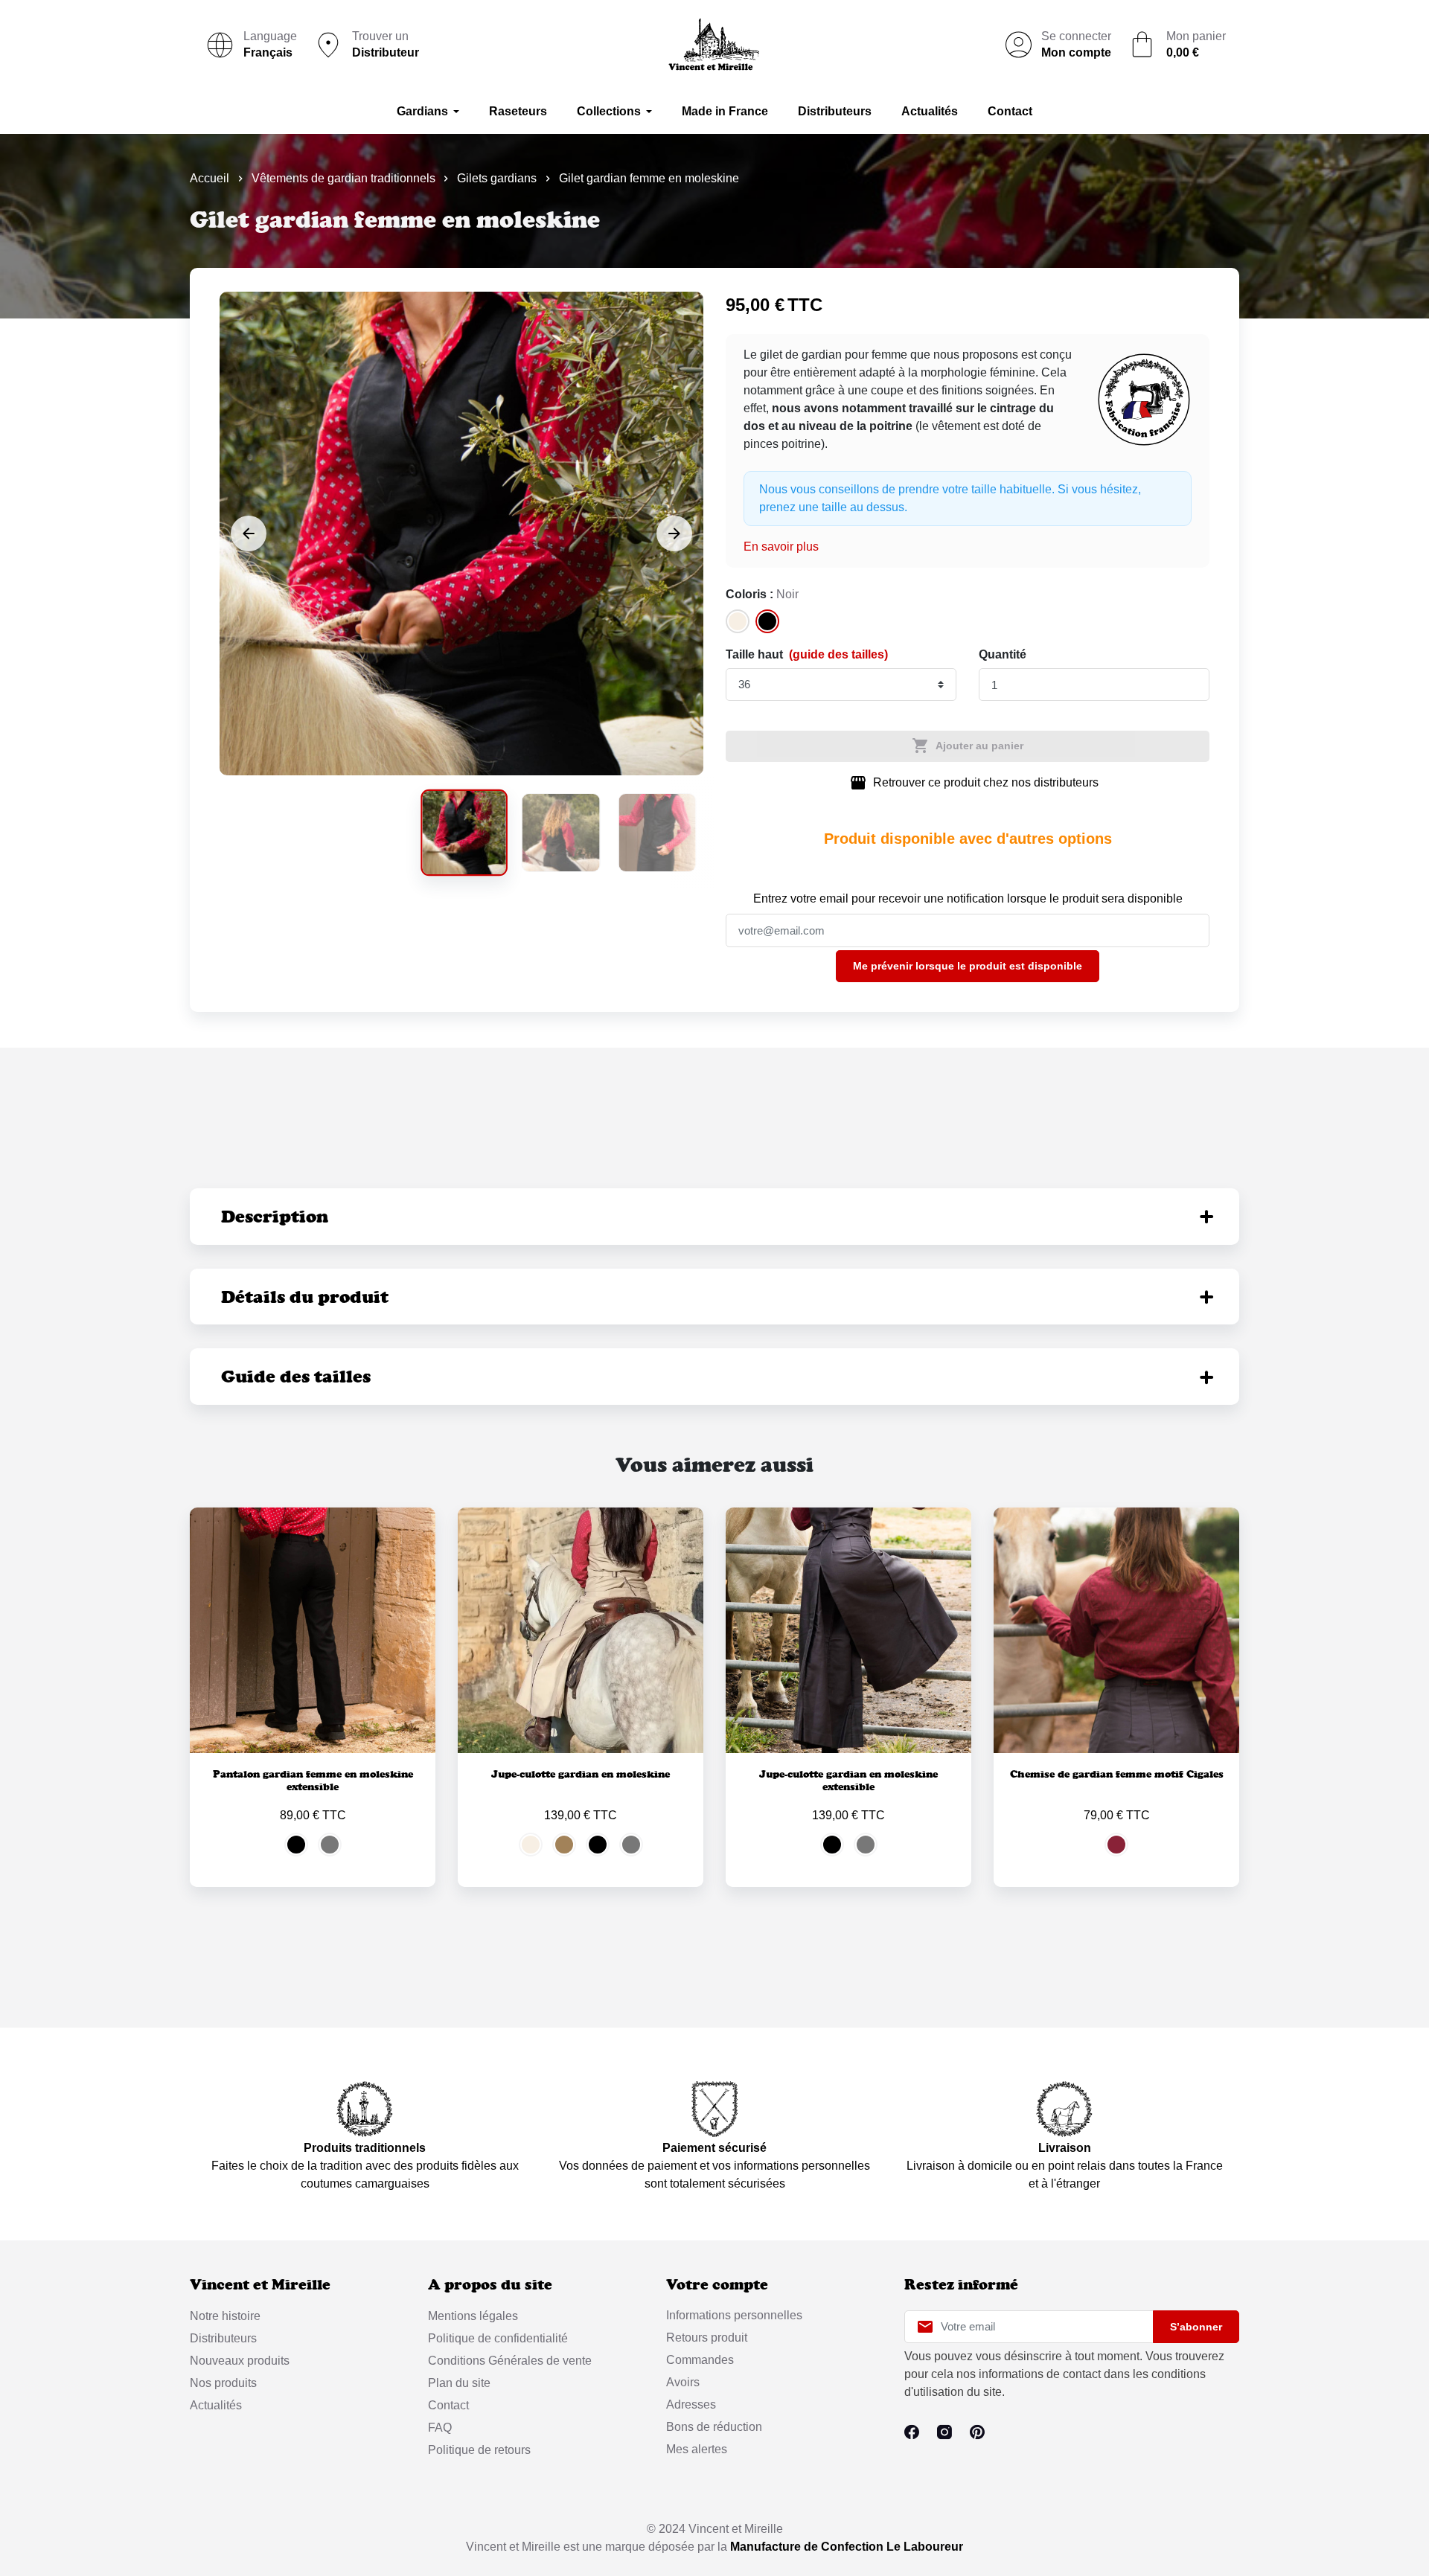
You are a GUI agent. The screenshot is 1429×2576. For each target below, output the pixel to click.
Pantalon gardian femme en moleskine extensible (313, 1780)
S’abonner (1196, 2327)
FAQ (440, 2428)
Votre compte (717, 2285)
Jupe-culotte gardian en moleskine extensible (848, 1780)
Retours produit (707, 2338)
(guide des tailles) (838, 654)
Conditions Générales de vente (510, 2361)
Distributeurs (223, 2338)
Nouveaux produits (240, 2361)
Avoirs (683, 2382)
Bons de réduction (714, 2427)
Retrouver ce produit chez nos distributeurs (974, 783)
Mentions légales (473, 2316)
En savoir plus (781, 547)
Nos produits (223, 2383)
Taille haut (807, 654)
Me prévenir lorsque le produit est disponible (968, 966)
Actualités (216, 2405)
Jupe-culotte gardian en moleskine (581, 1774)
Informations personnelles (734, 2315)
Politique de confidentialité (498, 2338)
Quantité (1003, 654)
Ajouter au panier (968, 746)
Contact (448, 2405)
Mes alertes (697, 2449)
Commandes (700, 2360)
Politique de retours (479, 2450)
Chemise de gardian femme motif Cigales (1117, 1774)
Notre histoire (225, 2316)
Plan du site (459, 2383)
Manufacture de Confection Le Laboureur (847, 2547)
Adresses (691, 2404)
